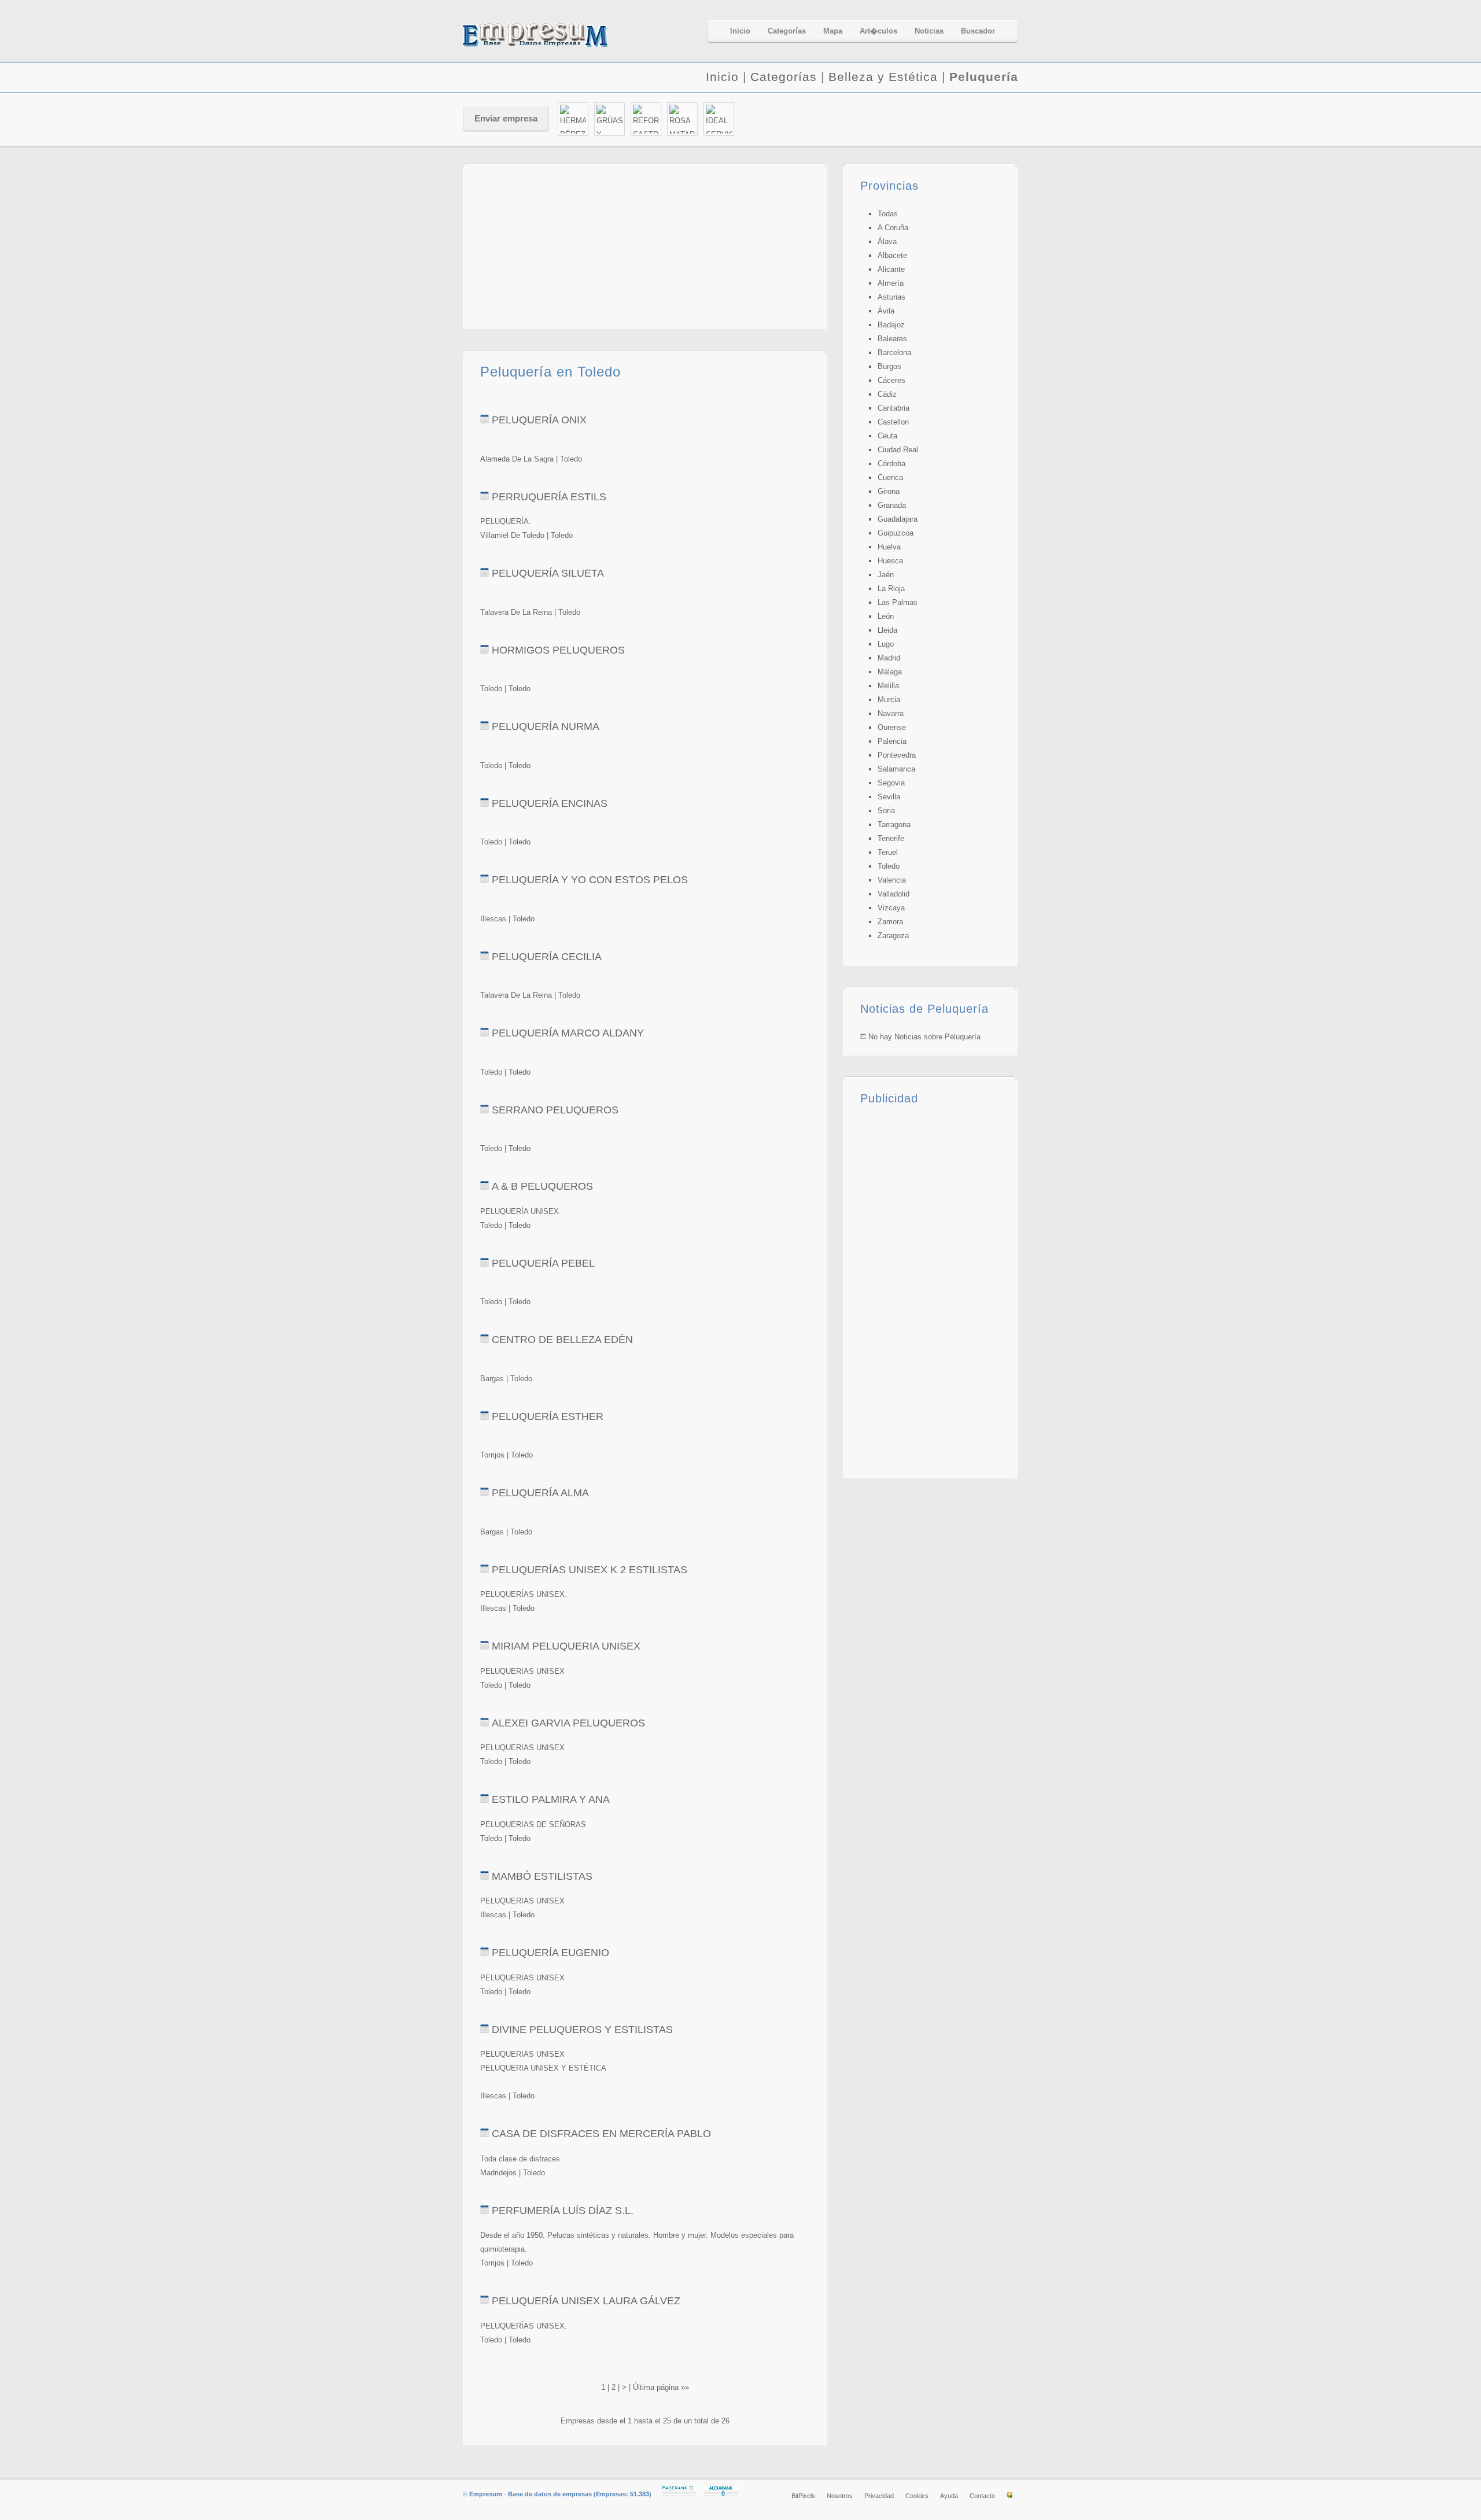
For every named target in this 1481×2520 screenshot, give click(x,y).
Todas (888, 214)
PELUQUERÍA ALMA (540, 1493)
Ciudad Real (898, 450)
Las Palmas (898, 602)
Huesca (890, 561)
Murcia (889, 700)
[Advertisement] (883, 120)
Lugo (886, 644)
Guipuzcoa (896, 533)
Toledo (889, 866)
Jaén (886, 575)
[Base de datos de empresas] (550, 35)
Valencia (892, 880)
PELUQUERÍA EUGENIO (550, 1953)
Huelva (889, 547)
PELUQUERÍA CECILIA (547, 957)
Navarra (891, 713)
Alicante (891, 269)
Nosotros (840, 2496)
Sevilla (889, 797)
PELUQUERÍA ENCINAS (550, 803)
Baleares (892, 339)
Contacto (982, 2496)
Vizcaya (891, 908)
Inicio (722, 77)
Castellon (893, 422)
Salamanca (896, 769)
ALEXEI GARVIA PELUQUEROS (568, 1723)
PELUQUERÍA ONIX (539, 420)
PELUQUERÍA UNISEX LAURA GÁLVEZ (586, 2301)
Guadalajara (898, 519)
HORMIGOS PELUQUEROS (558, 650)
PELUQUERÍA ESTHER (548, 1416)
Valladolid (894, 894)
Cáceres (891, 380)
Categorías (784, 77)
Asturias (891, 297)
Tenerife (891, 838)
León (886, 616)
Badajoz (891, 325)
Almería (891, 283)
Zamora (890, 922)
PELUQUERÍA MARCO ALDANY (568, 1033)
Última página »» (661, 2387)
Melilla (888, 686)
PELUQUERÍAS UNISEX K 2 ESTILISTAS (590, 1570)
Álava (887, 241)
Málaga (890, 672)
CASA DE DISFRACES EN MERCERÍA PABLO (601, 2134)
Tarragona (894, 824)
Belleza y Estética (883, 77)
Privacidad (879, 2496)
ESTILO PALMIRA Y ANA (551, 1799)
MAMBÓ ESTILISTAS (542, 1876)
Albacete (892, 255)
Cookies (917, 2496)
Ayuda (949, 2496)
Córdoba (891, 464)
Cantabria (894, 408)
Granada (892, 505)
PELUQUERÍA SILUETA (548, 573)
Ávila (886, 311)
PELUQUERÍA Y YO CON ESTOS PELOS (590, 880)
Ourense (892, 727)
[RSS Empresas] (1010, 2496)
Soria (886, 811)
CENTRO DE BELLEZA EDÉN (562, 1340)
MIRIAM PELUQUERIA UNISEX (566, 1646)
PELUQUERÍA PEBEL (543, 1263)
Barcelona (894, 353)
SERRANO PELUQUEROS (555, 1110)
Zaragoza (893, 936)
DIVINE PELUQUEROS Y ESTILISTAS (582, 2030)
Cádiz (887, 394)
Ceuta (887, 436)
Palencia (892, 741)
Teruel (888, 852)
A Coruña (893, 228)
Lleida (887, 630)
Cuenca (890, 477)
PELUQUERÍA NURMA (546, 726)
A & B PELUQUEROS (542, 1186)
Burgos (889, 366)
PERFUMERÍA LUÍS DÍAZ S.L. (563, 2211)
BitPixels (803, 2496)
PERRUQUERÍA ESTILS (549, 497)
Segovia (891, 783)
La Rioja (891, 589)
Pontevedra (897, 755)
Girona (889, 491)
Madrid (889, 658)
